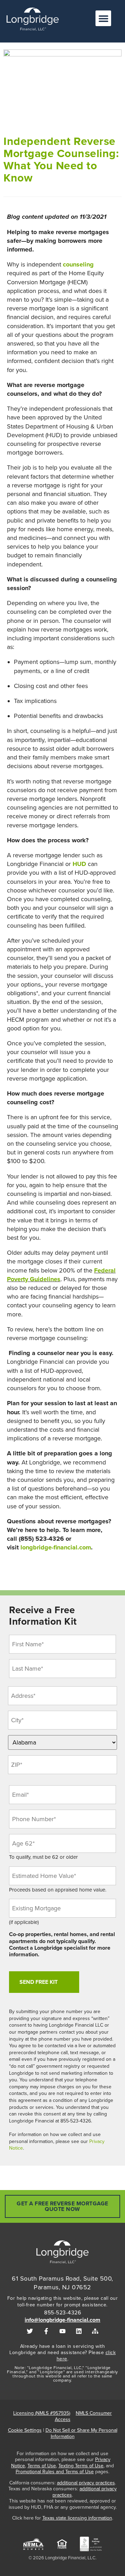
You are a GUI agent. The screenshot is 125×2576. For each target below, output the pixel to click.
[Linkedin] (79, 2331)
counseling (78, 264)
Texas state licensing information (77, 2518)
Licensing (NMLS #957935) (42, 2413)
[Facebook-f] (46, 2331)
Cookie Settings (25, 2430)
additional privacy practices (86, 2483)
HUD (79, 864)
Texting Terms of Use (81, 2466)
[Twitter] (30, 2331)
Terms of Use (42, 2466)
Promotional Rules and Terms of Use (55, 2472)
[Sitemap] (95, 2331)
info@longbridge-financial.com (62, 2320)
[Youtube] (63, 2331)
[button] (103, 18)
